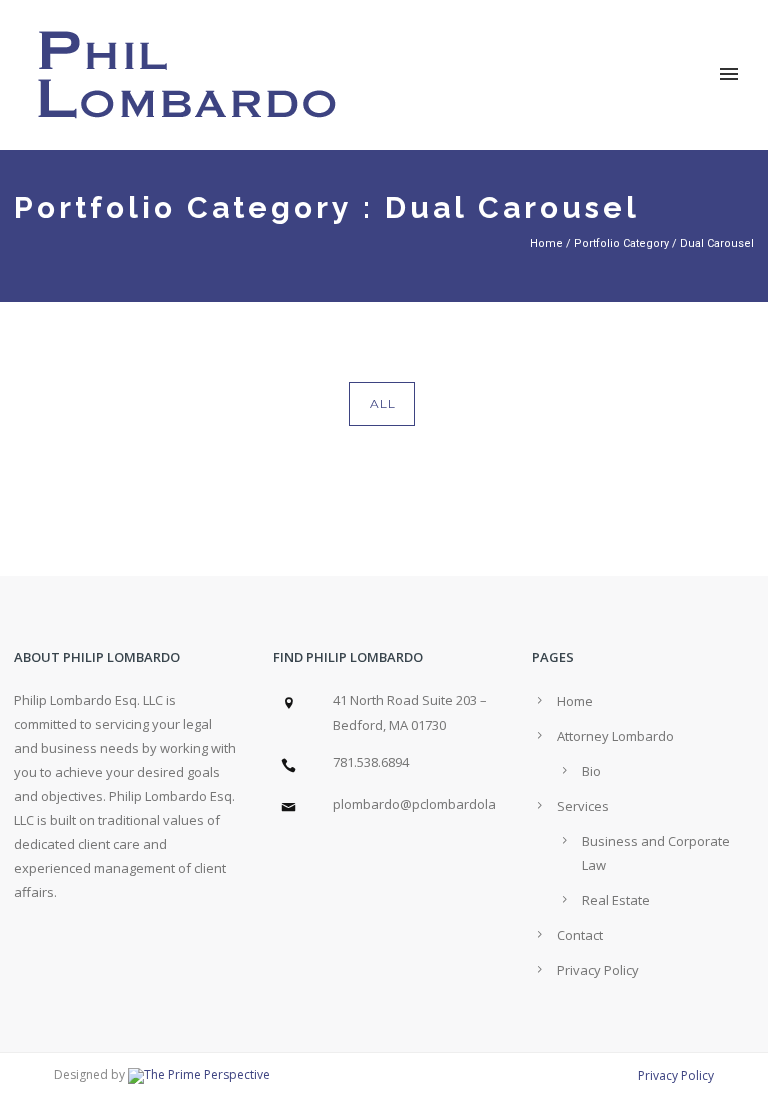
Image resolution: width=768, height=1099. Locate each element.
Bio (591, 771)
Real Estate (616, 900)
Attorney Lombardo (615, 736)
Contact (580, 935)
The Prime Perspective (207, 1074)
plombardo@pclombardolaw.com (433, 804)
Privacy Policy (598, 970)
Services (583, 806)
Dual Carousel (717, 243)
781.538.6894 (371, 762)
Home (546, 243)
